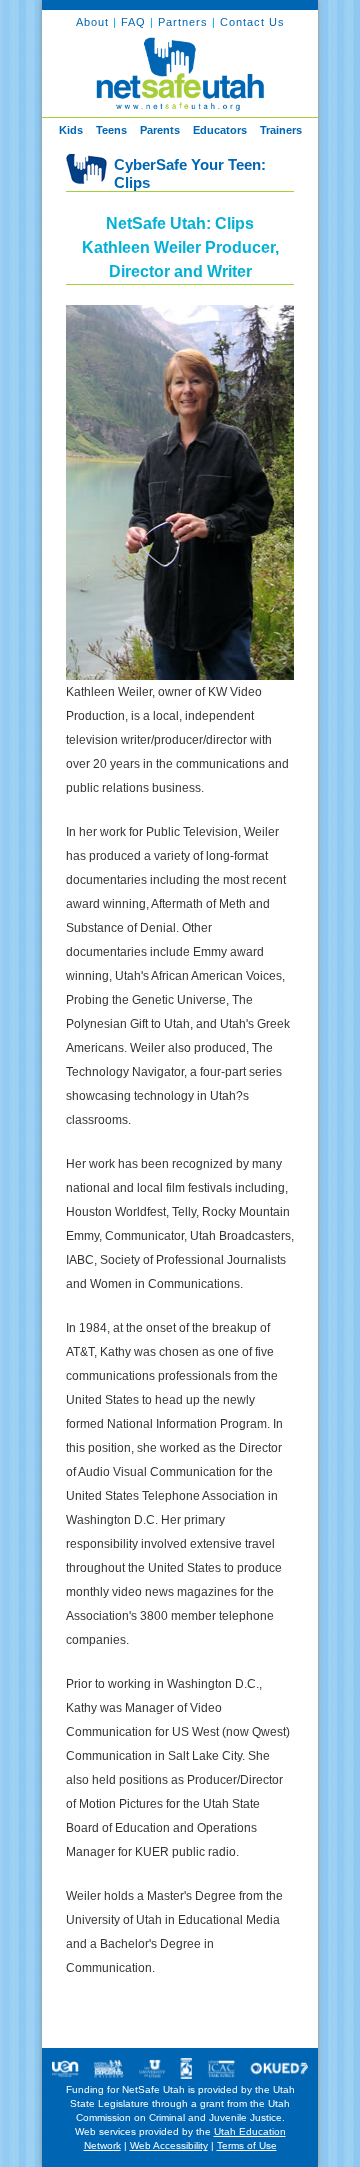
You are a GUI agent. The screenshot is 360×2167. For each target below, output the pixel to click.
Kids (71, 130)
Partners (185, 22)
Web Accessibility (169, 2145)
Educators (220, 130)
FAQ (135, 22)
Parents (160, 130)
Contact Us (252, 22)
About (92, 22)
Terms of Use (247, 2145)
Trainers (281, 130)
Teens (111, 130)
